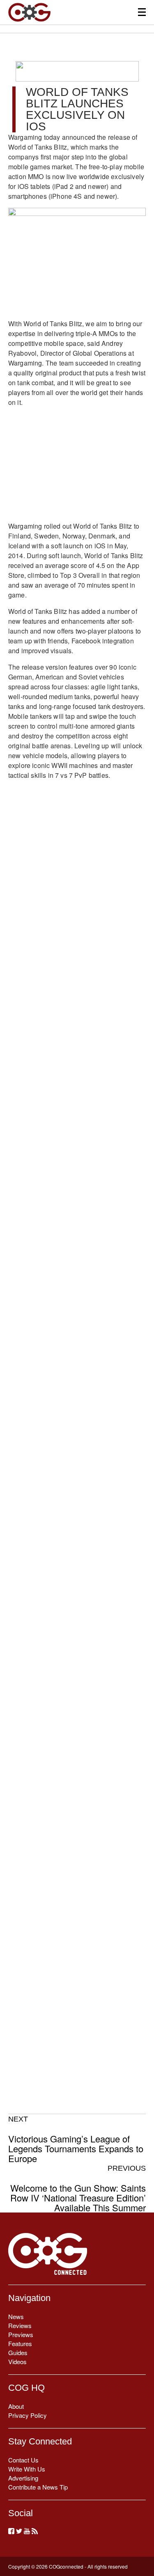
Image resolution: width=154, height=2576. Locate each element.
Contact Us (23, 2460)
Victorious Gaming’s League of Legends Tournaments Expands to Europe (76, 2139)
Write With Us (27, 2469)
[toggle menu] (142, 12)
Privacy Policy (28, 2415)
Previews (21, 2334)
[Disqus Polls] (77, 1004)
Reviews (20, 2325)
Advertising (23, 2478)
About (16, 2406)
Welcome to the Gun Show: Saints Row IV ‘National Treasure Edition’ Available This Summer (78, 2188)
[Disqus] (77, 1217)
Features (20, 2343)
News (16, 2316)
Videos (17, 2361)
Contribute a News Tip (38, 2487)
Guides (18, 2352)
